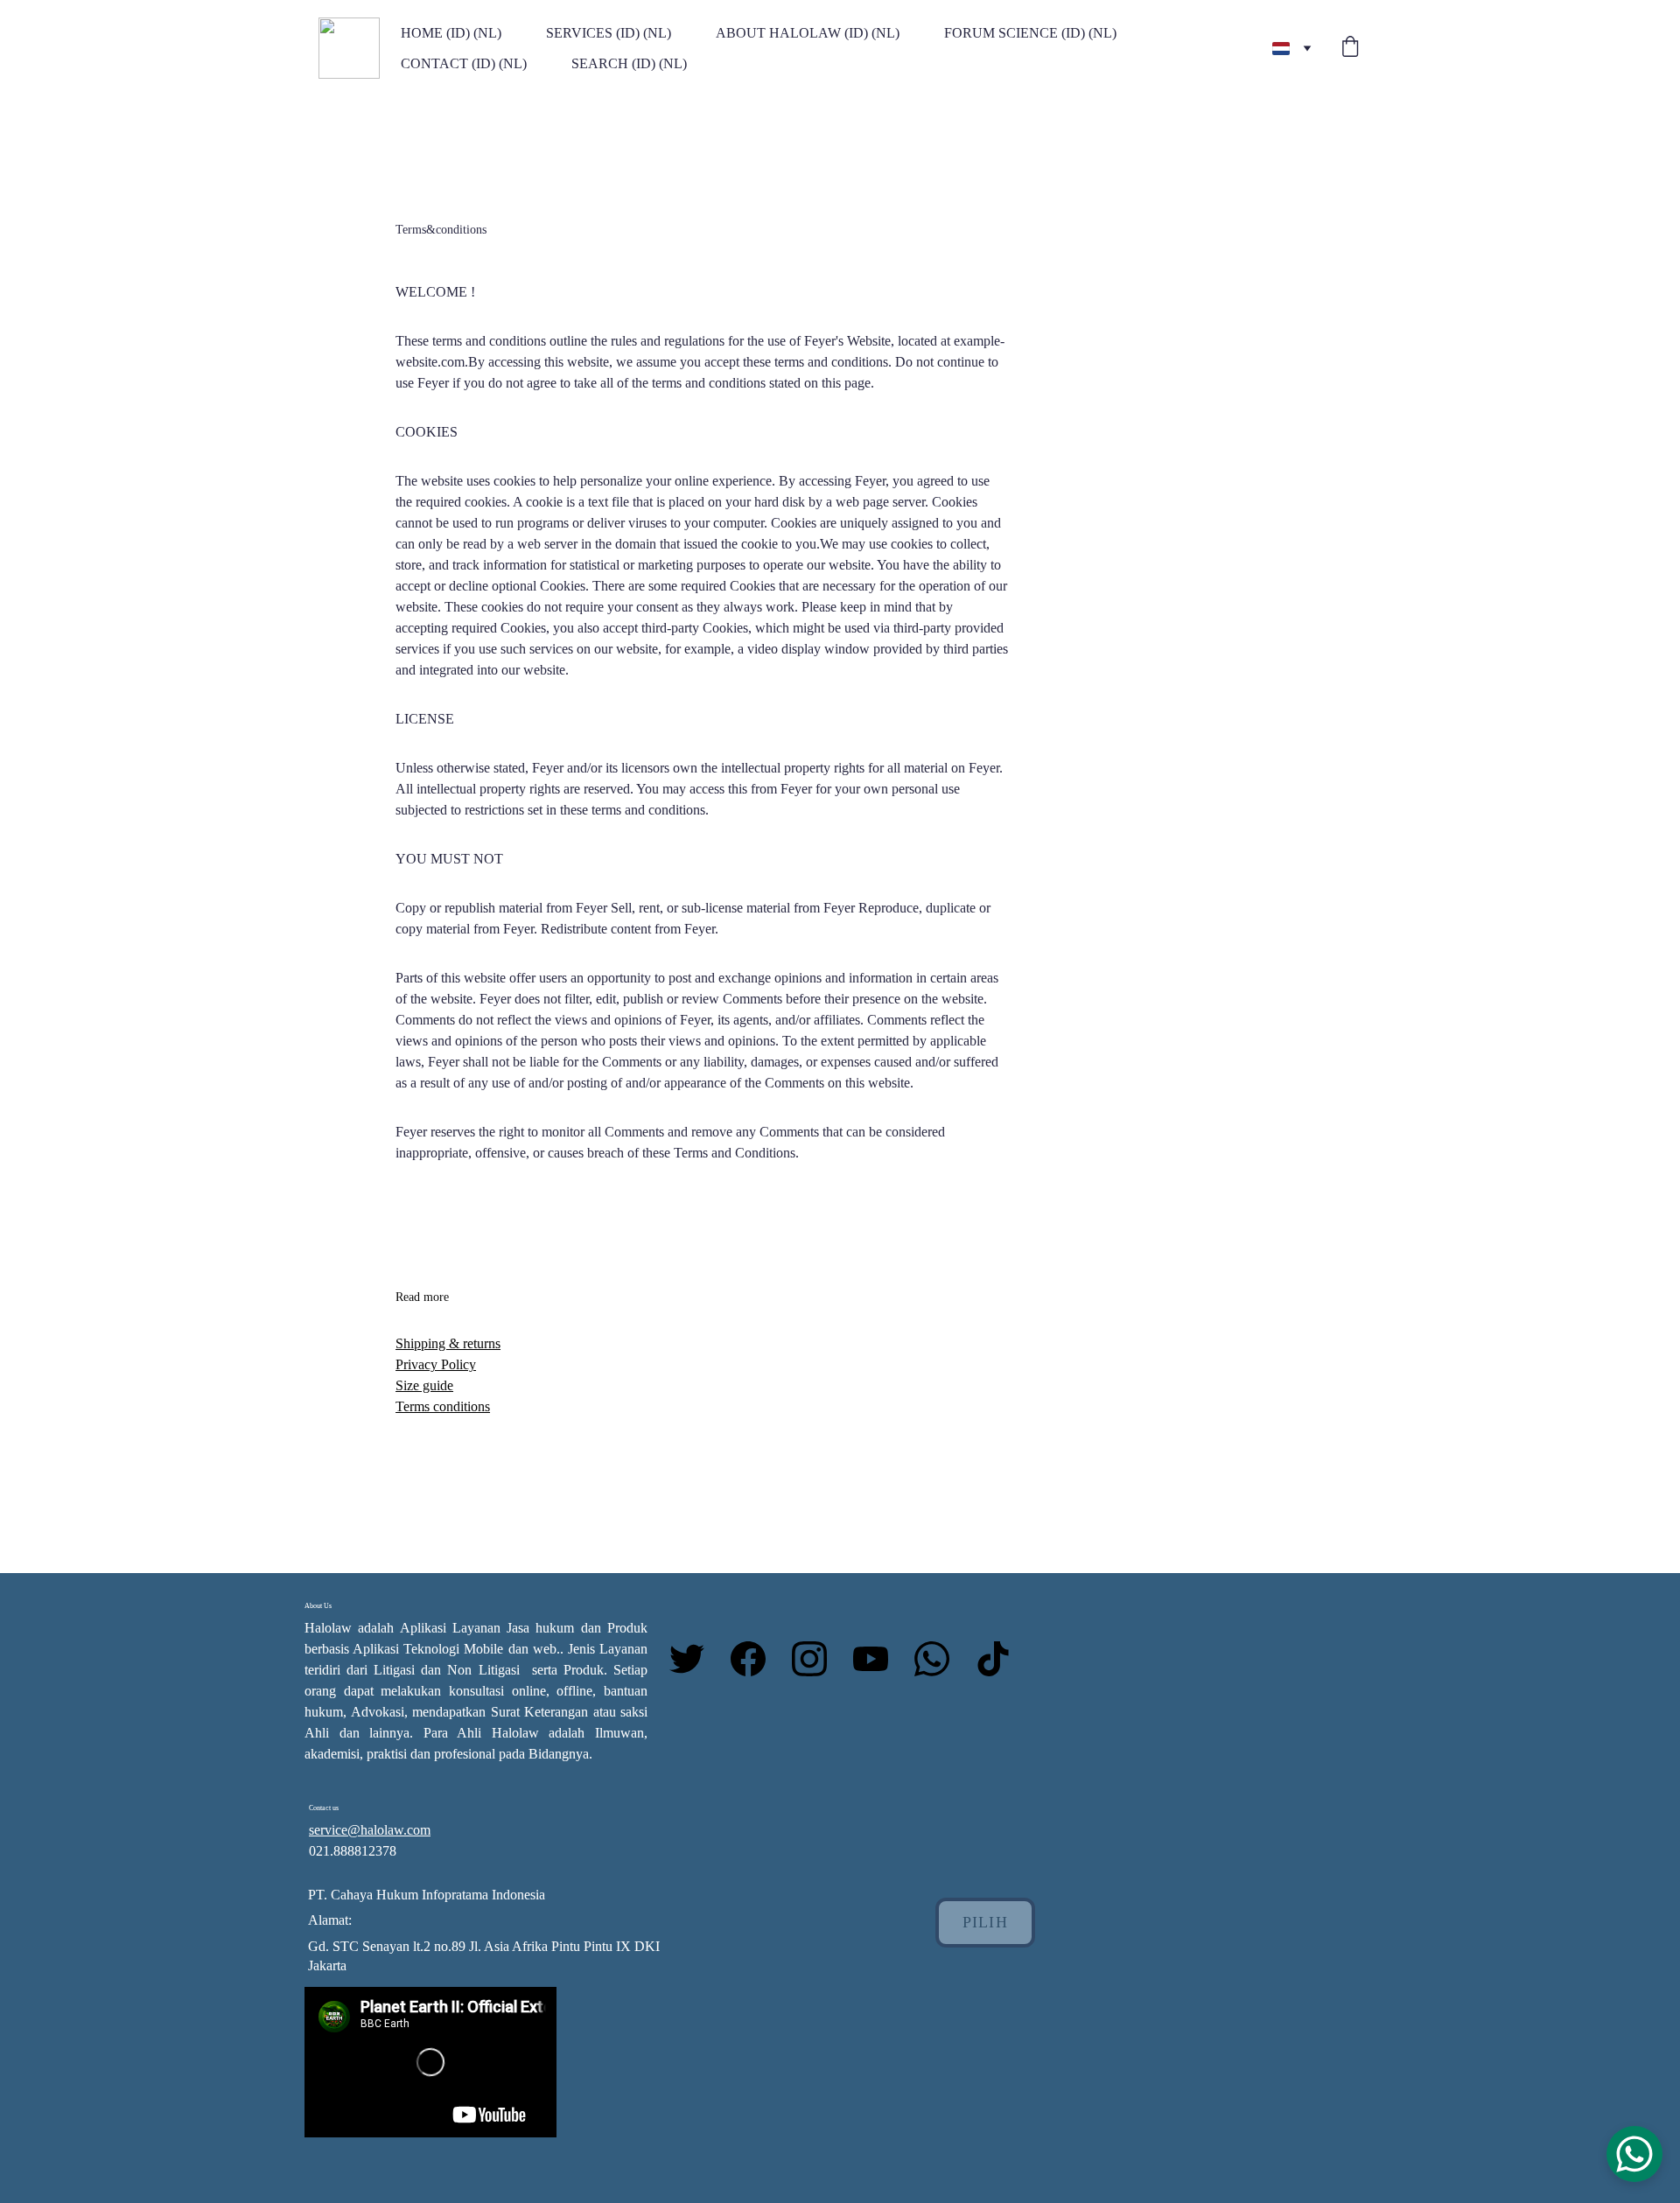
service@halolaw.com (370, 1830)
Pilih (985, 1922)
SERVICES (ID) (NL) (609, 33)
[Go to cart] (1350, 48)
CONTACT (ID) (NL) (464, 63)
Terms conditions (443, 1406)
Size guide (424, 1385)
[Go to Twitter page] (696, 1659)
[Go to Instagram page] (818, 1659)
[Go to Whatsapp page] (941, 1659)
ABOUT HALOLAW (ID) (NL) (808, 33)
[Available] (1123, 1747)
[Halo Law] (1020, 1839)
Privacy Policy (436, 1364)
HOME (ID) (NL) (451, 33)
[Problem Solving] (1329, 1748)
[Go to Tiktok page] (993, 1659)
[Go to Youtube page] (879, 1659)
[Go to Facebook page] (757, 1659)
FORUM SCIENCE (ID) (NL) (1030, 33)
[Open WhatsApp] (1634, 2154)
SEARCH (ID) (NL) (629, 63)
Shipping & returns (448, 1343)
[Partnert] (1225, 1747)
